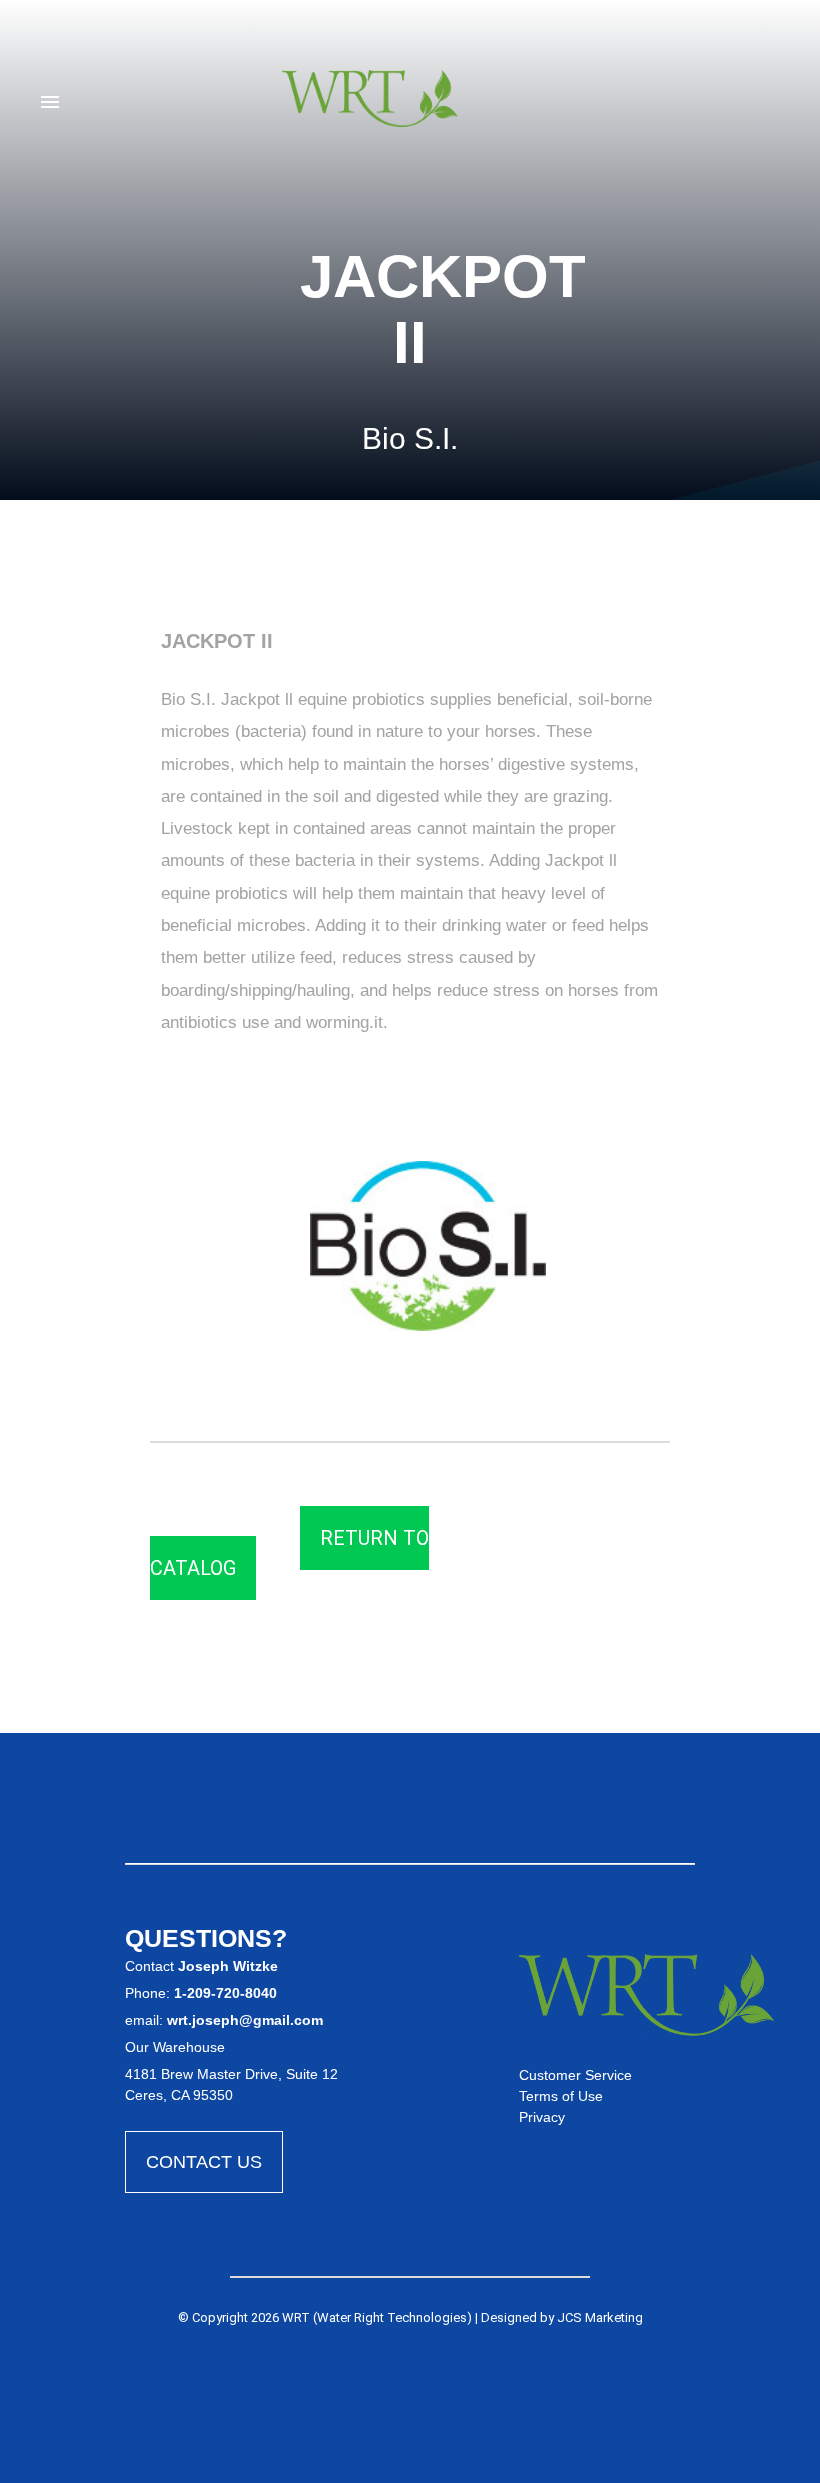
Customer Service (575, 2075)
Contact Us (204, 2162)
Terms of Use (561, 2096)
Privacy (542, 2117)
